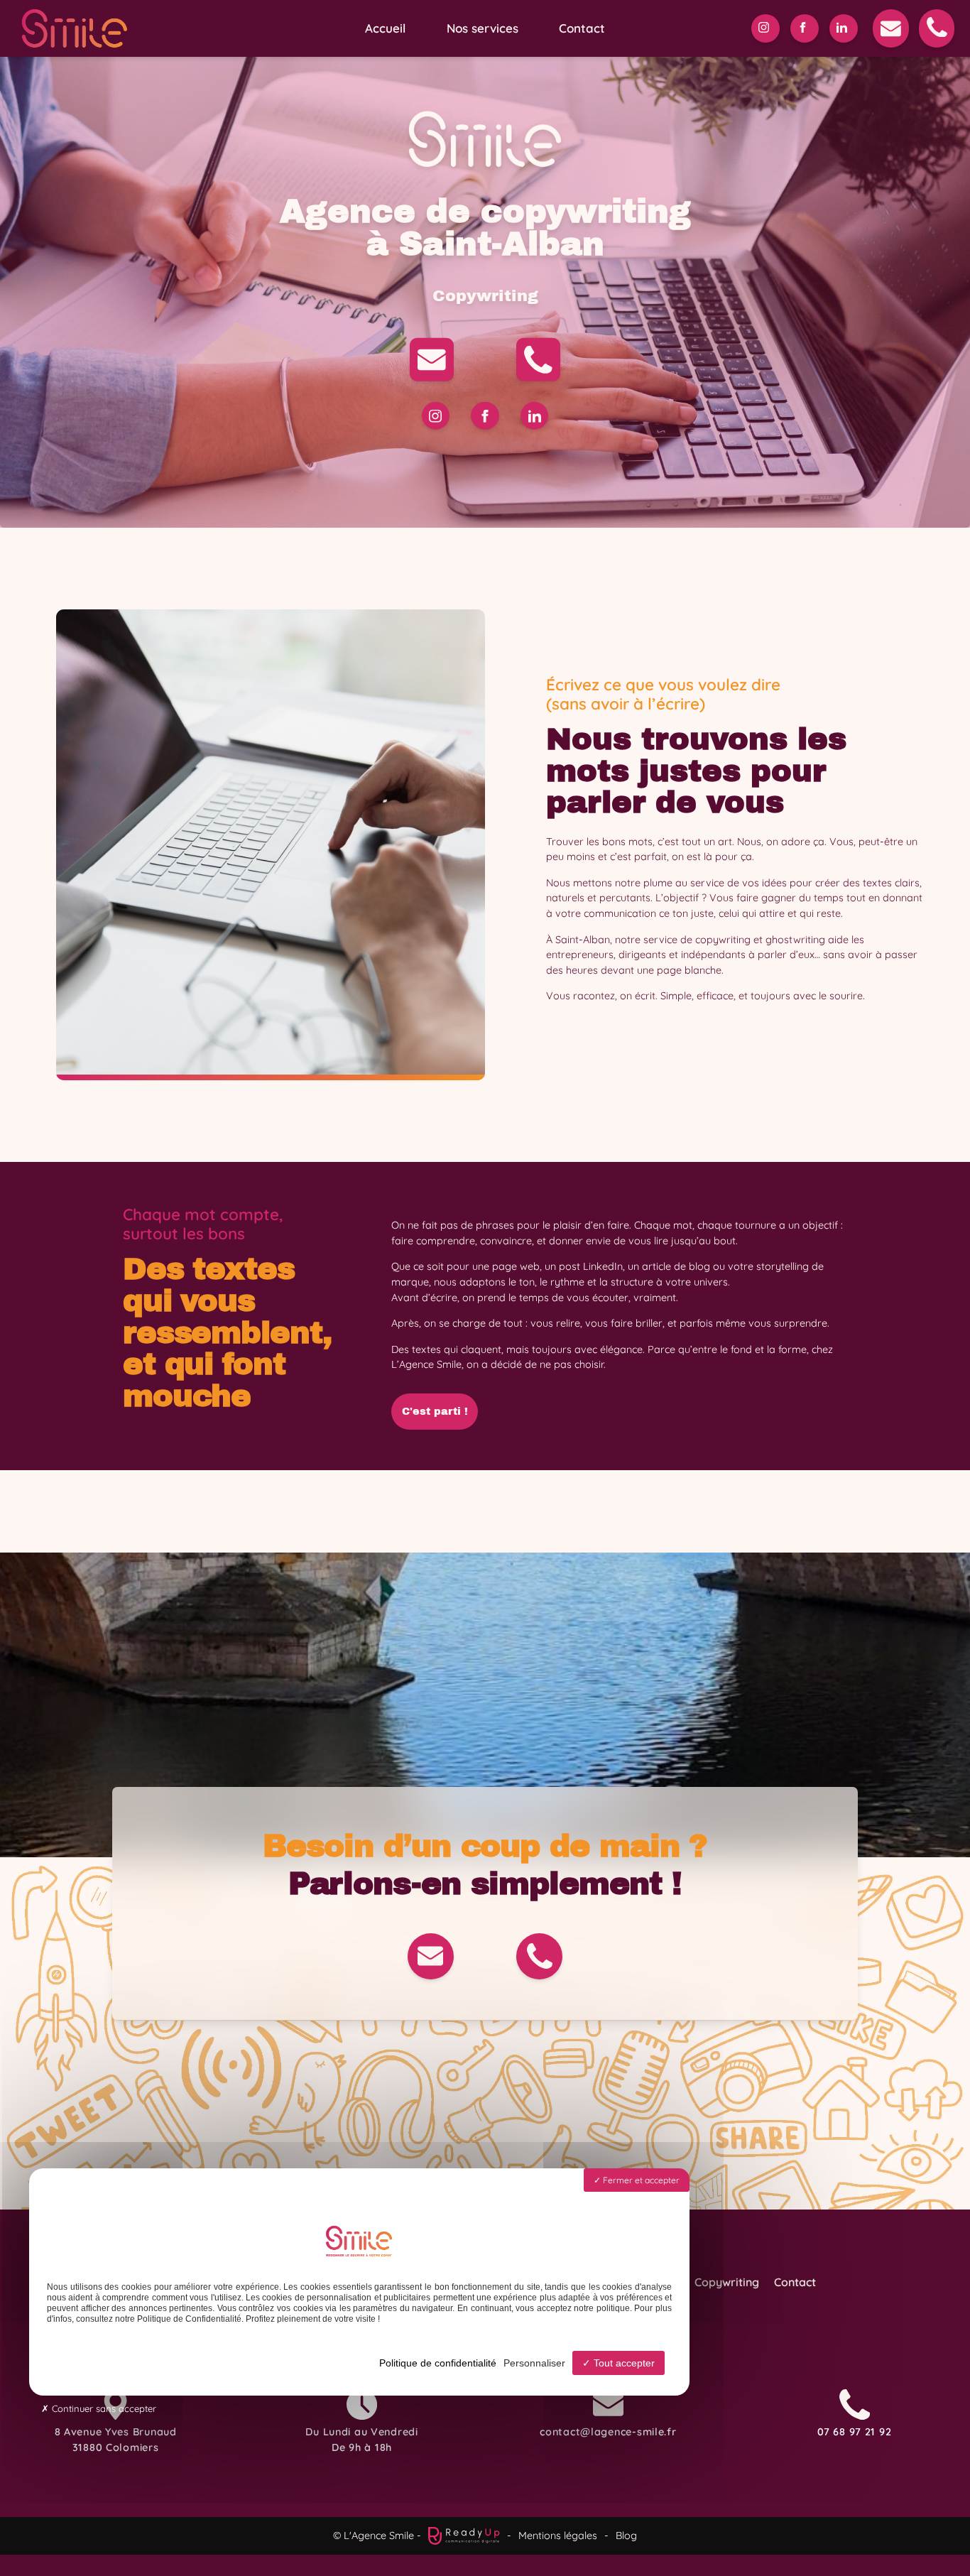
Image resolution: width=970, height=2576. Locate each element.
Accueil (385, 28)
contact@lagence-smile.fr (608, 2432)
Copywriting (727, 2282)
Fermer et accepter (640, 2180)
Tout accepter (623, 2363)
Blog (626, 2536)
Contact (582, 28)
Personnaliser (534, 2363)
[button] (890, 28)
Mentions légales (558, 2536)
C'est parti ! (435, 1411)
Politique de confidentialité (438, 2363)
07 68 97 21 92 (854, 2432)
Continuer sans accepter (103, 2408)
